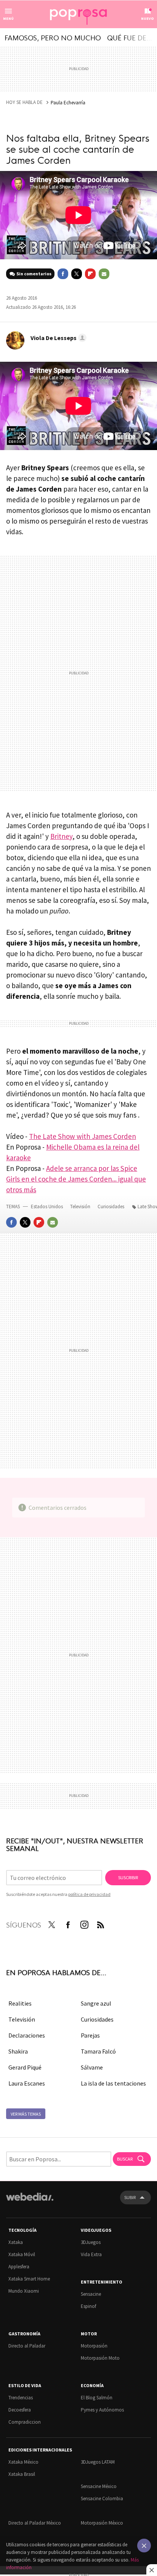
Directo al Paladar (27, 2346)
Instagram (84, 1923)
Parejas (90, 2035)
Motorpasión (94, 2346)
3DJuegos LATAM (98, 2462)
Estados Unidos (47, 1207)
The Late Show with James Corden (83, 1136)
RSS (101, 1923)
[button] (57, 338)
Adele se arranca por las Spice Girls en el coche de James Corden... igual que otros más (76, 1179)
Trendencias (21, 2398)
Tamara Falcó (98, 2051)
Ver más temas (26, 2114)
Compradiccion (25, 2422)
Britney (61, 836)
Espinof (88, 2306)
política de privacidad (89, 1894)
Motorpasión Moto (100, 2358)
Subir (130, 2197)
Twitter (77, 274)
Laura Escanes (27, 2083)
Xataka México (23, 2462)
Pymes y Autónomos (102, 2410)
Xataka (16, 2242)
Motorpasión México (102, 2523)
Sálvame (92, 2067)
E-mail (104, 274)
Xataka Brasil (22, 2474)
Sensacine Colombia (102, 2499)
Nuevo (147, 18)
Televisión (81, 1207)
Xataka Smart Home (29, 2279)
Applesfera (19, 2267)
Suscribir (128, 1877)
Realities (20, 2003)
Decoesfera (20, 2410)
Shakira (18, 2051)
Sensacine (91, 2294)
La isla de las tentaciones (113, 2083)
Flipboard (90, 274)
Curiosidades (111, 1207)
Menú (8, 18)
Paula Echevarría (68, 103)
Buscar (125, 2159)
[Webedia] (30, 2202)
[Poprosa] (78, 14)
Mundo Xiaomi (24, 2291)
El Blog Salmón (97, 2398)
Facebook (63, 274)
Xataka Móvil (22, 2254)
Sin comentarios (34, 274)
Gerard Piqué (25, 2067)
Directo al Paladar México (35, 2523)
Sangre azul (96, 2003)
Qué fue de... (130, 37)
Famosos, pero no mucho (53, 37)
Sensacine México (99, 2486)
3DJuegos (91, 2242)
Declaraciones (27, 2035)
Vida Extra (91, 2254)
